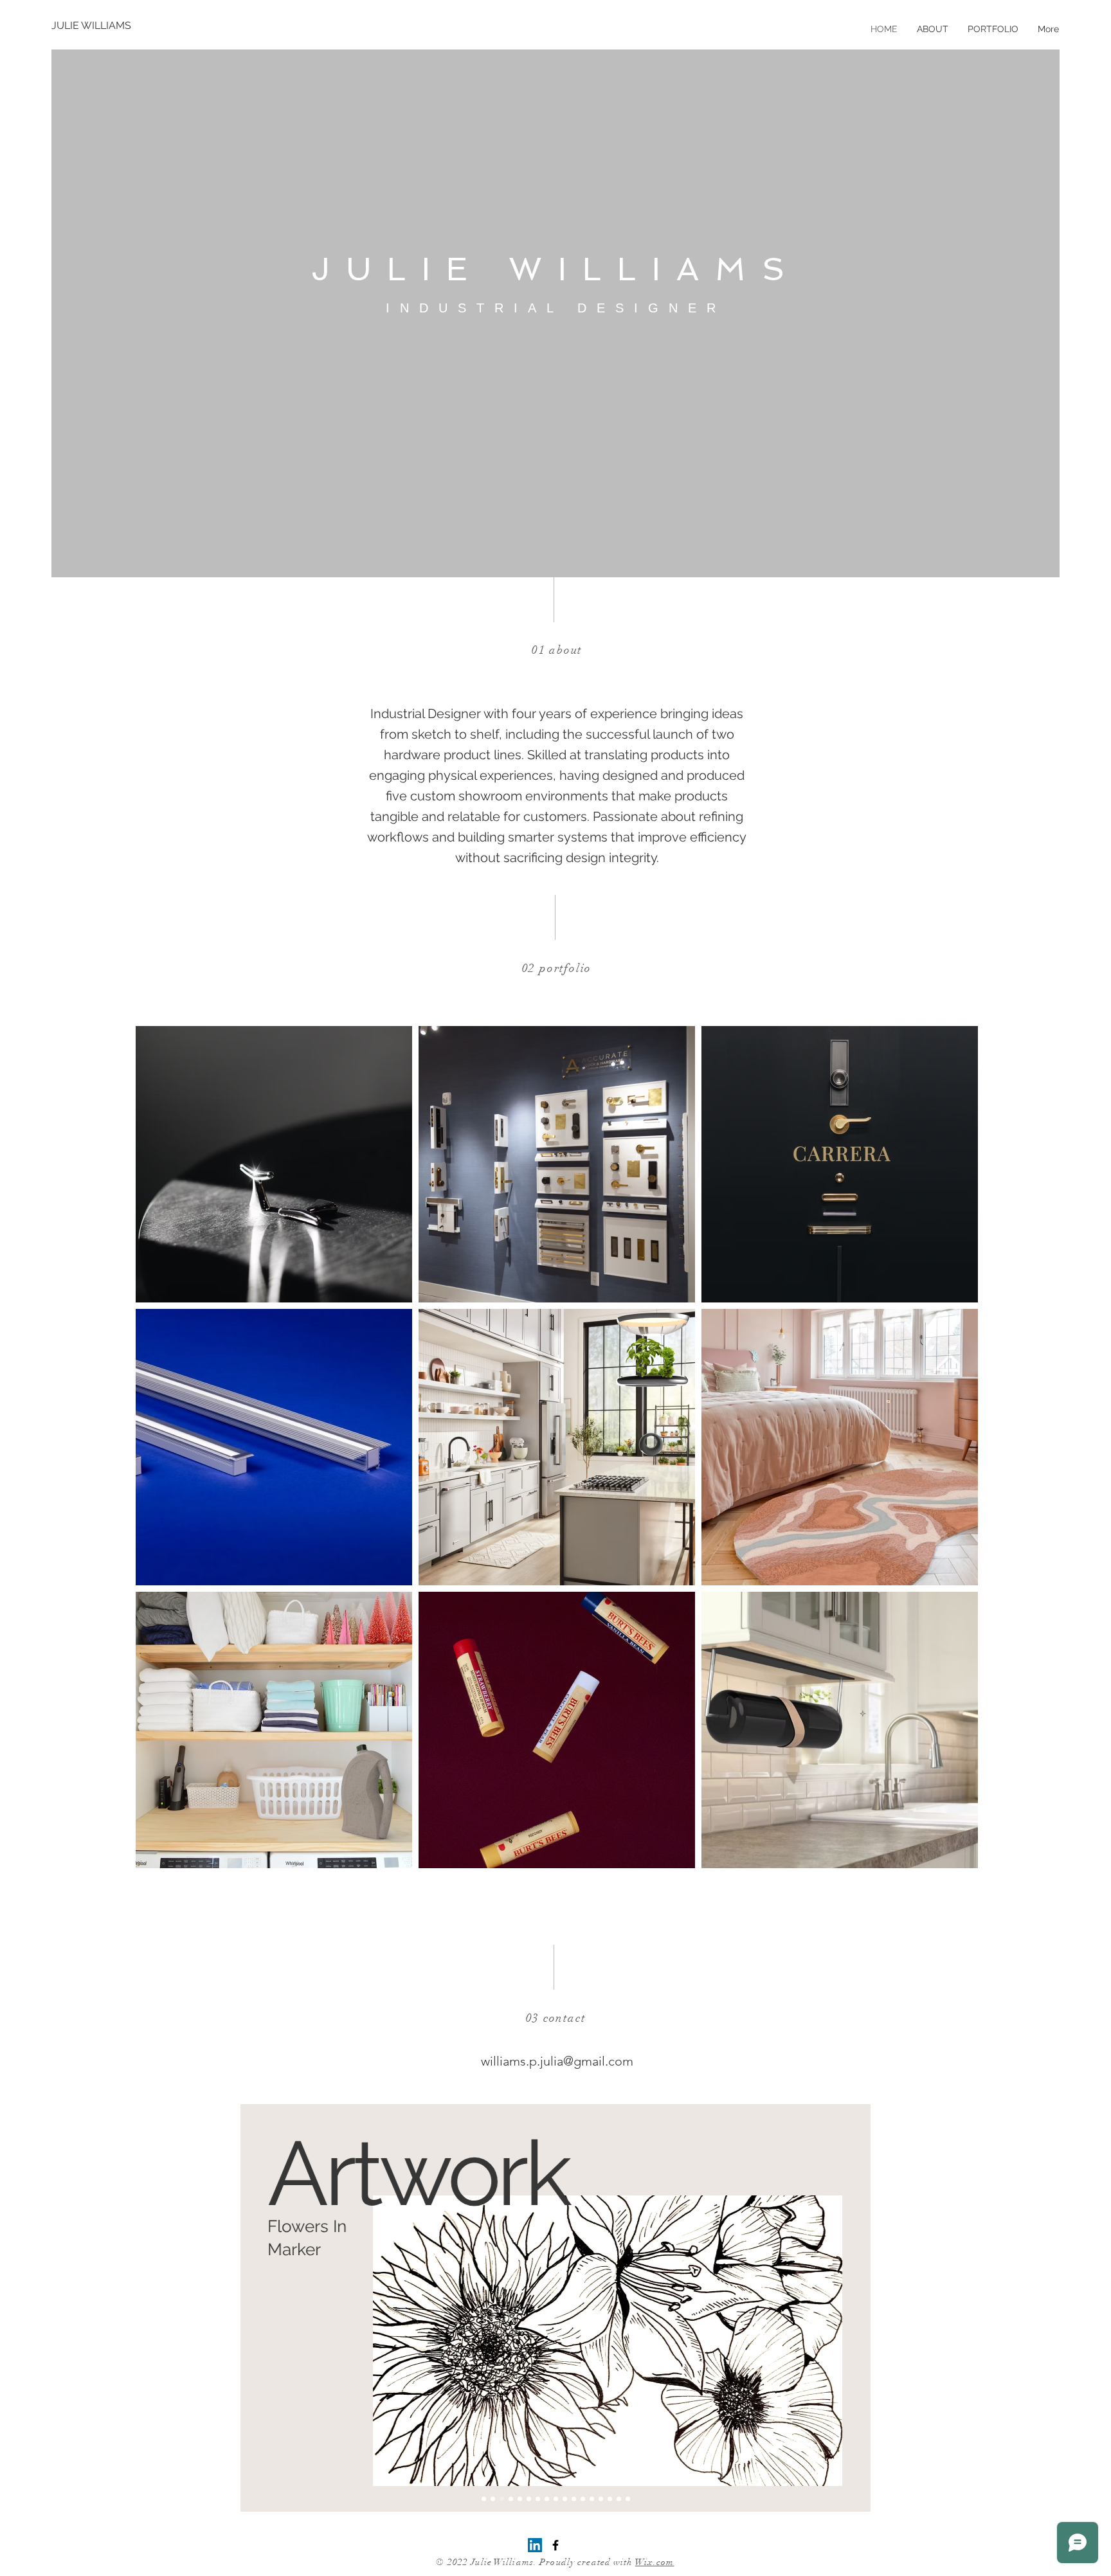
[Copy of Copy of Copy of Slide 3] (565, 2499)
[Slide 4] (511, 2499)
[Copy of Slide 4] (520, 2499)
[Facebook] (555, 2545)
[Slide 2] (493, 2499)
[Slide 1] (484, 2499)
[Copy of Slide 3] (547, 2499)
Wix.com (655, 2562)
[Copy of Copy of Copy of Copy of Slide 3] (574, 2499)
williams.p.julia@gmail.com (557, 2061)
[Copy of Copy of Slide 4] (529, 2499)
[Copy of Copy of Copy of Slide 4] (538, 2499)
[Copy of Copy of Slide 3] (556, 2499)
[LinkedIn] (535, 2545)
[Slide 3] (502, 2499)
